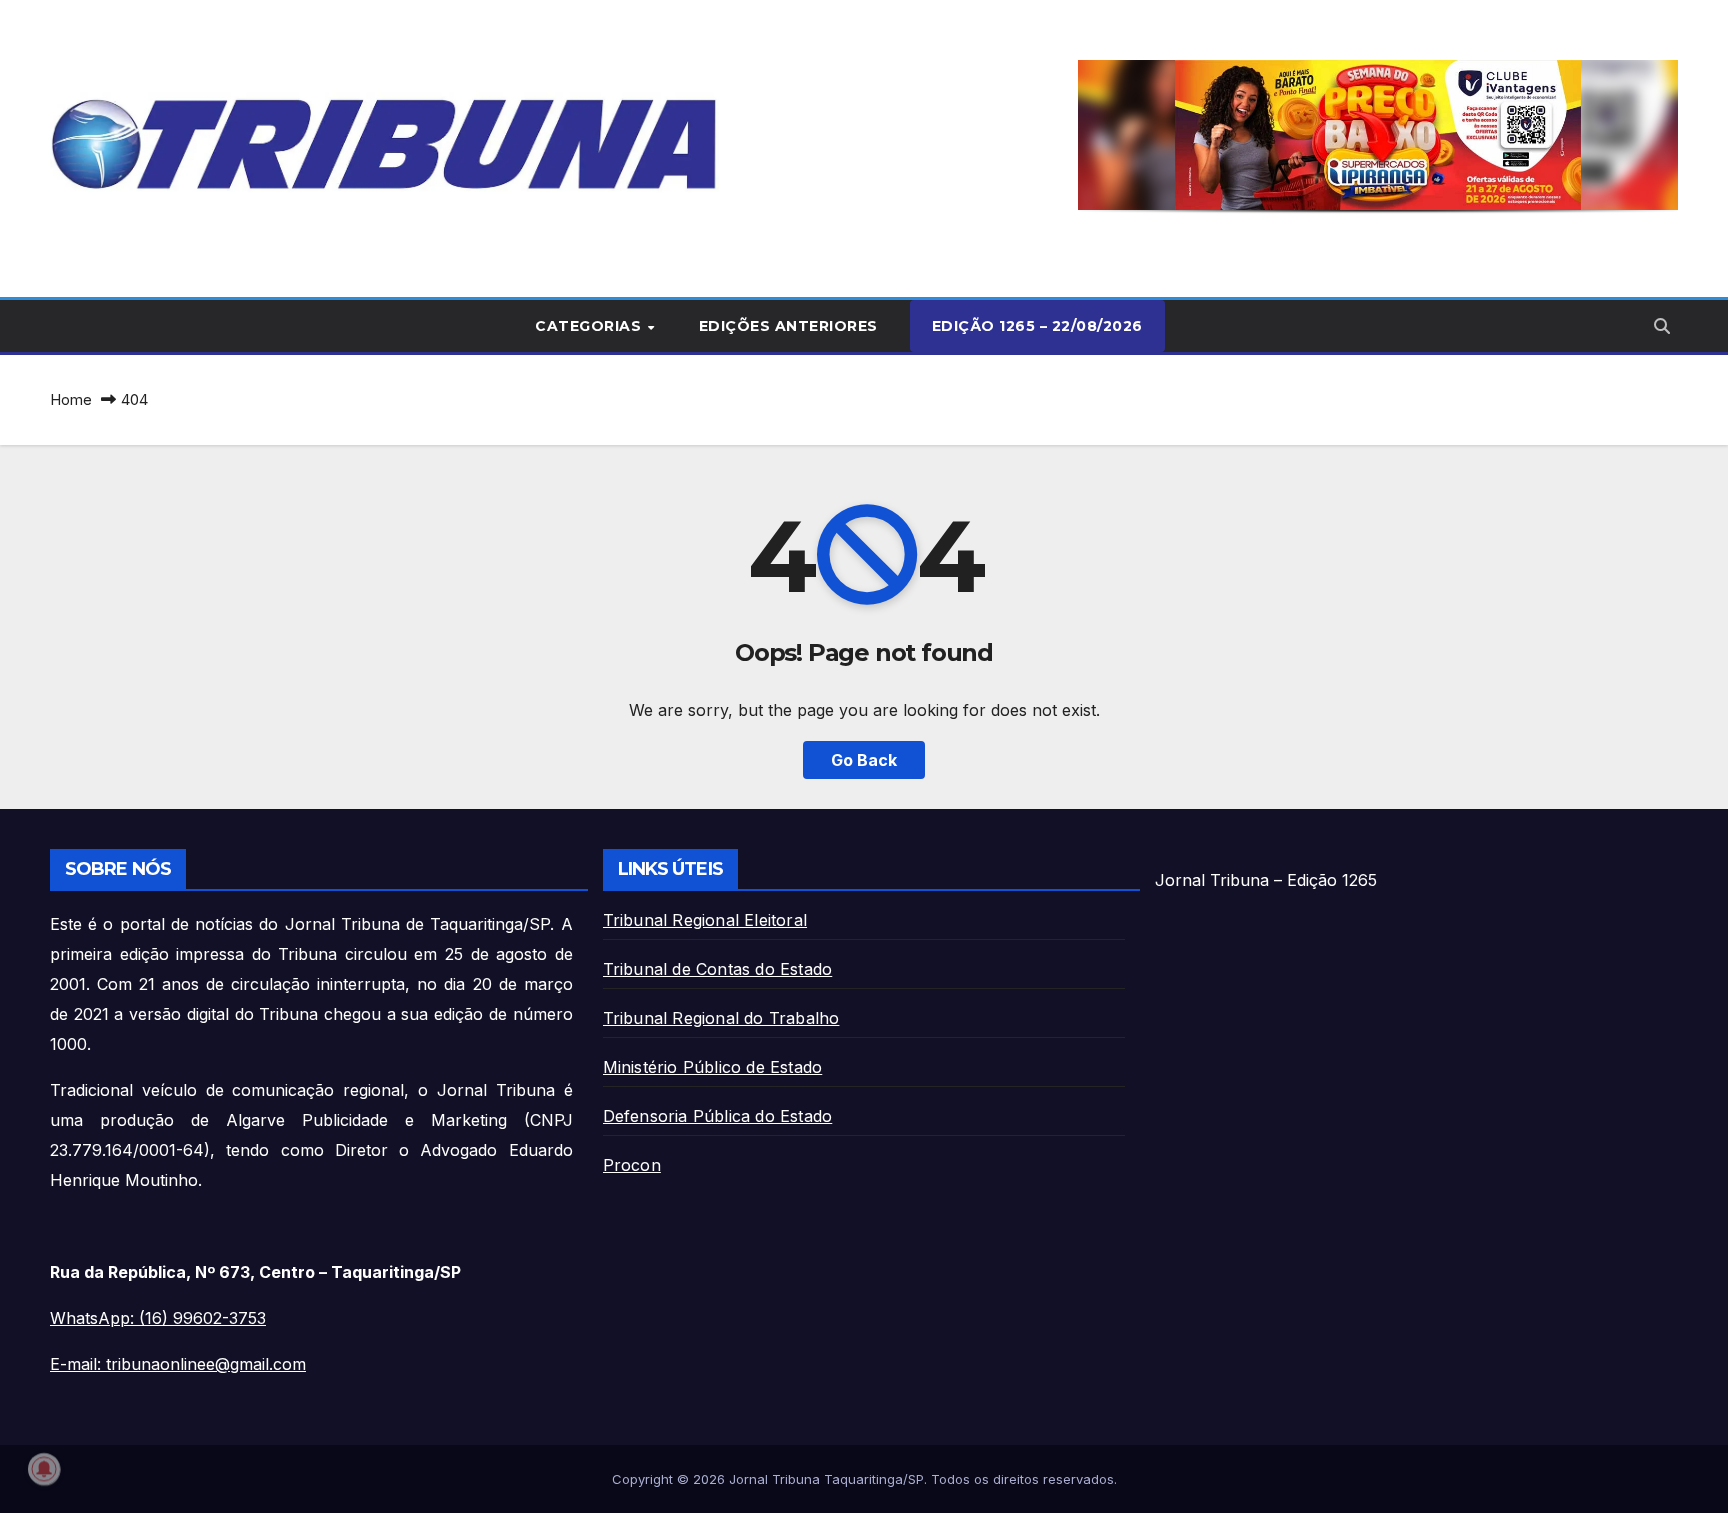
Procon (632, 1165)
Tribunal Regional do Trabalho (721, 1018)
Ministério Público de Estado (713, 1067)
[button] (1378, 135)
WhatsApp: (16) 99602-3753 (158, 1318)
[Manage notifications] (44, 1469)
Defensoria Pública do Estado (718, 1116)
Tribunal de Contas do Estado (718, 969)
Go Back (864, 760)
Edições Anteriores (788, 326)
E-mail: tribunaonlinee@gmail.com (178, 1364)
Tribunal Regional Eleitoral (705, 920)
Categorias (590, 326)
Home (71, 399)
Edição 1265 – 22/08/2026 (1037, 326)
